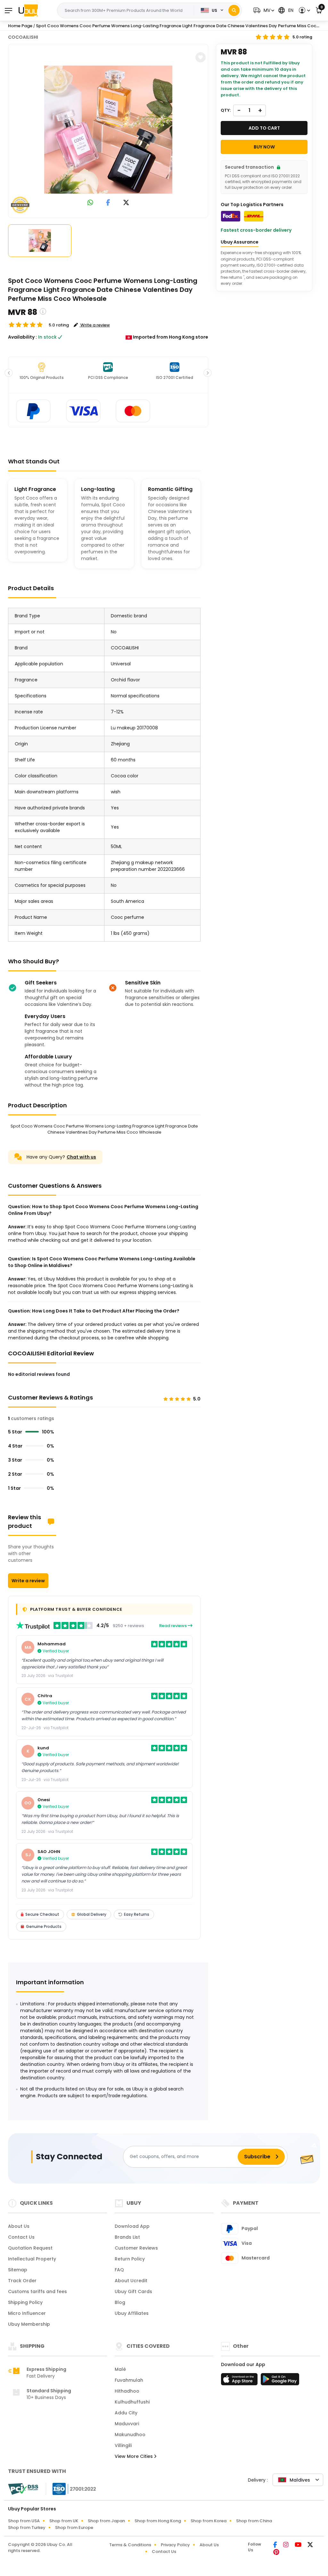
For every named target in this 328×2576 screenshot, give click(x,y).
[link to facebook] (108, 203)
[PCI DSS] (23, 2489)
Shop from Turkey (27, 2528)
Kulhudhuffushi (132, 2402)
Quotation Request (30, 2248)
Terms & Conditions (130, 2545)
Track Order (22, 2281)
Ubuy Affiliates (132, 2313)
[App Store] (240, 2381)
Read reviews (173, 1626)
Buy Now (264, 147)
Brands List (127, 2237)
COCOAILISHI (23, 37)
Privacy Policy (175, 2545)
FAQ (119, 2270)
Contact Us (21, 2237)
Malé (120, 2369)
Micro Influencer (27, 2313)
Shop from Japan (106, 2521)
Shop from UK (64, 2521)
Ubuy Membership (29, 2324)
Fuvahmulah (129, 2380)
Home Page (20, 26)
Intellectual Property (32, 2259)
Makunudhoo (130, 2435)
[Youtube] (299, 2545)
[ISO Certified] (71, 2489)
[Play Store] (280, 2381)
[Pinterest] (276, 2553)
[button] (263, 10)
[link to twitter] (126, 203)
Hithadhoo (127, 2391)
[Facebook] (276, 2545)
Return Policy (130, 2259)
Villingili (123, 2445)
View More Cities (134, 2456)
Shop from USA (24, 2521)
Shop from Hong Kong (158, 2521)
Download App (132, 2226)
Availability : (22, 337)
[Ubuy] (28, 10)
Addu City (126, 2413)
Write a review (28, 1581)
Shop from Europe (74, 2528)
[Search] (234, 10)
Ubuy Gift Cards (133, 2291)
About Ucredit (131, 2281)
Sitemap (18, 2270)
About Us (19, 2226)
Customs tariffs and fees (37, 2291)
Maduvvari (127, 2424)
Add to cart (264, 128)
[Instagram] (286, 2545)
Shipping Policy (25, 2302)
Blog (120, 2302)
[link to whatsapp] (90, 203)
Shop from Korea (209, 2521)
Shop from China (254, 2521)
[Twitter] (310, 2545)
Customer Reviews (136, 2248)
